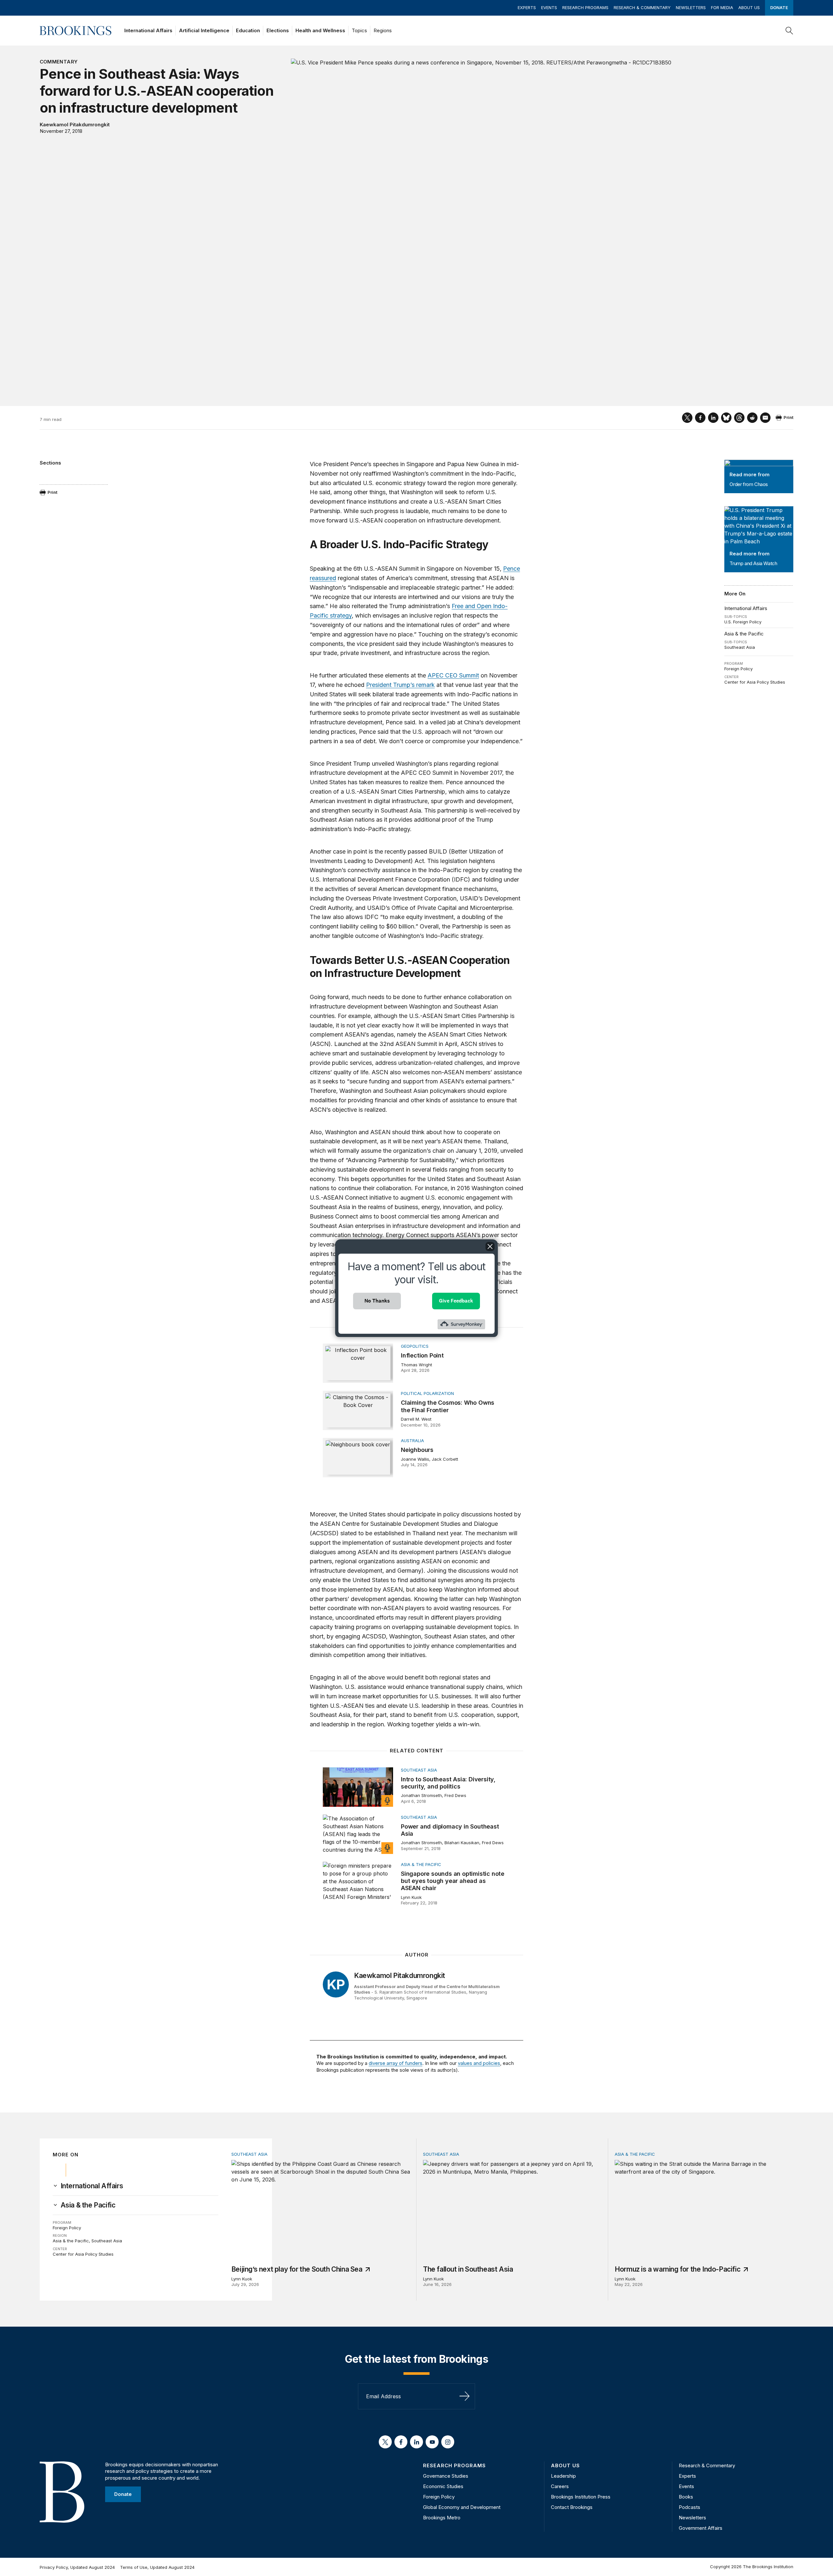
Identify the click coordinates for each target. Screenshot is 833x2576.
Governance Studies (446, 2476)
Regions (383, 30)
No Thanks (377, 1301)
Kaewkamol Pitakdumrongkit (75, 125)
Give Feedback (456, 1301)
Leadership (563, 2476)
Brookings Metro (442, 2518)
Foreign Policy (738, 669)
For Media (722, 7)
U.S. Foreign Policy (743, 622)
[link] (92, 2186)
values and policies (479, 2063)
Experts (527, 7)
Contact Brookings (572, 2507)
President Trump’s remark (400, 685)
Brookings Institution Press (581, 2497)
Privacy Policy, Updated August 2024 (77, 2567)
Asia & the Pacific (744, 634)
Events (549, 7)
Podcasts (690, 2507)
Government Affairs (701, 2528)
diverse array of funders (396, 2063)
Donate (779, 7)
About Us (749, 7)
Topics (359, 30)
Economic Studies (443, 2486)
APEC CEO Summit (453, 675)
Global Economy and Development (462, 2507)
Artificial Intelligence (204, 30)
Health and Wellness (320, 30)
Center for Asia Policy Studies (755, 682)
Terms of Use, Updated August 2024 (157, 2567)
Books (686, 2497)
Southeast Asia (740, 647)
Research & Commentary (642, 7)
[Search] (789, 31)
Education (248, 30)
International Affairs (148, 30)
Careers (560, 2486)
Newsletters (691, 7)
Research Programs (585, 7)
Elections (278, 30)
